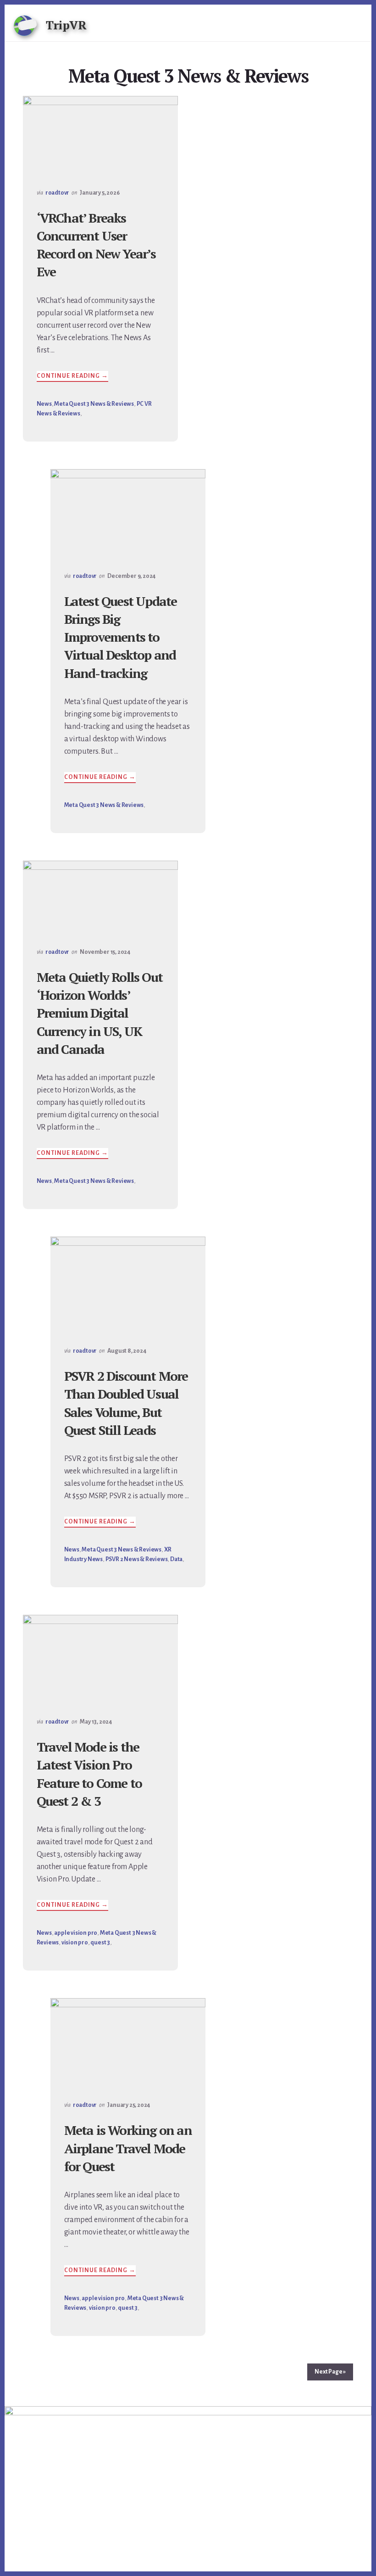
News (44, 404)
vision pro (75, 1943)
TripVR (66, 25)
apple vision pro (76, 1933)
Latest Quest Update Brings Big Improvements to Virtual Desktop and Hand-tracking (121, 637)
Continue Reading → (72, 377)
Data (176, 1559)
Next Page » (330, 2372)
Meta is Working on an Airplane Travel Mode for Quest (128, 2148)
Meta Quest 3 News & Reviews (94, 404)
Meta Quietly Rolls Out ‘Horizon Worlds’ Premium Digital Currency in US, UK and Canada (100, 1013)
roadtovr (57, 193)
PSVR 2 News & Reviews (137, 1559)
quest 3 (100, 1943)
